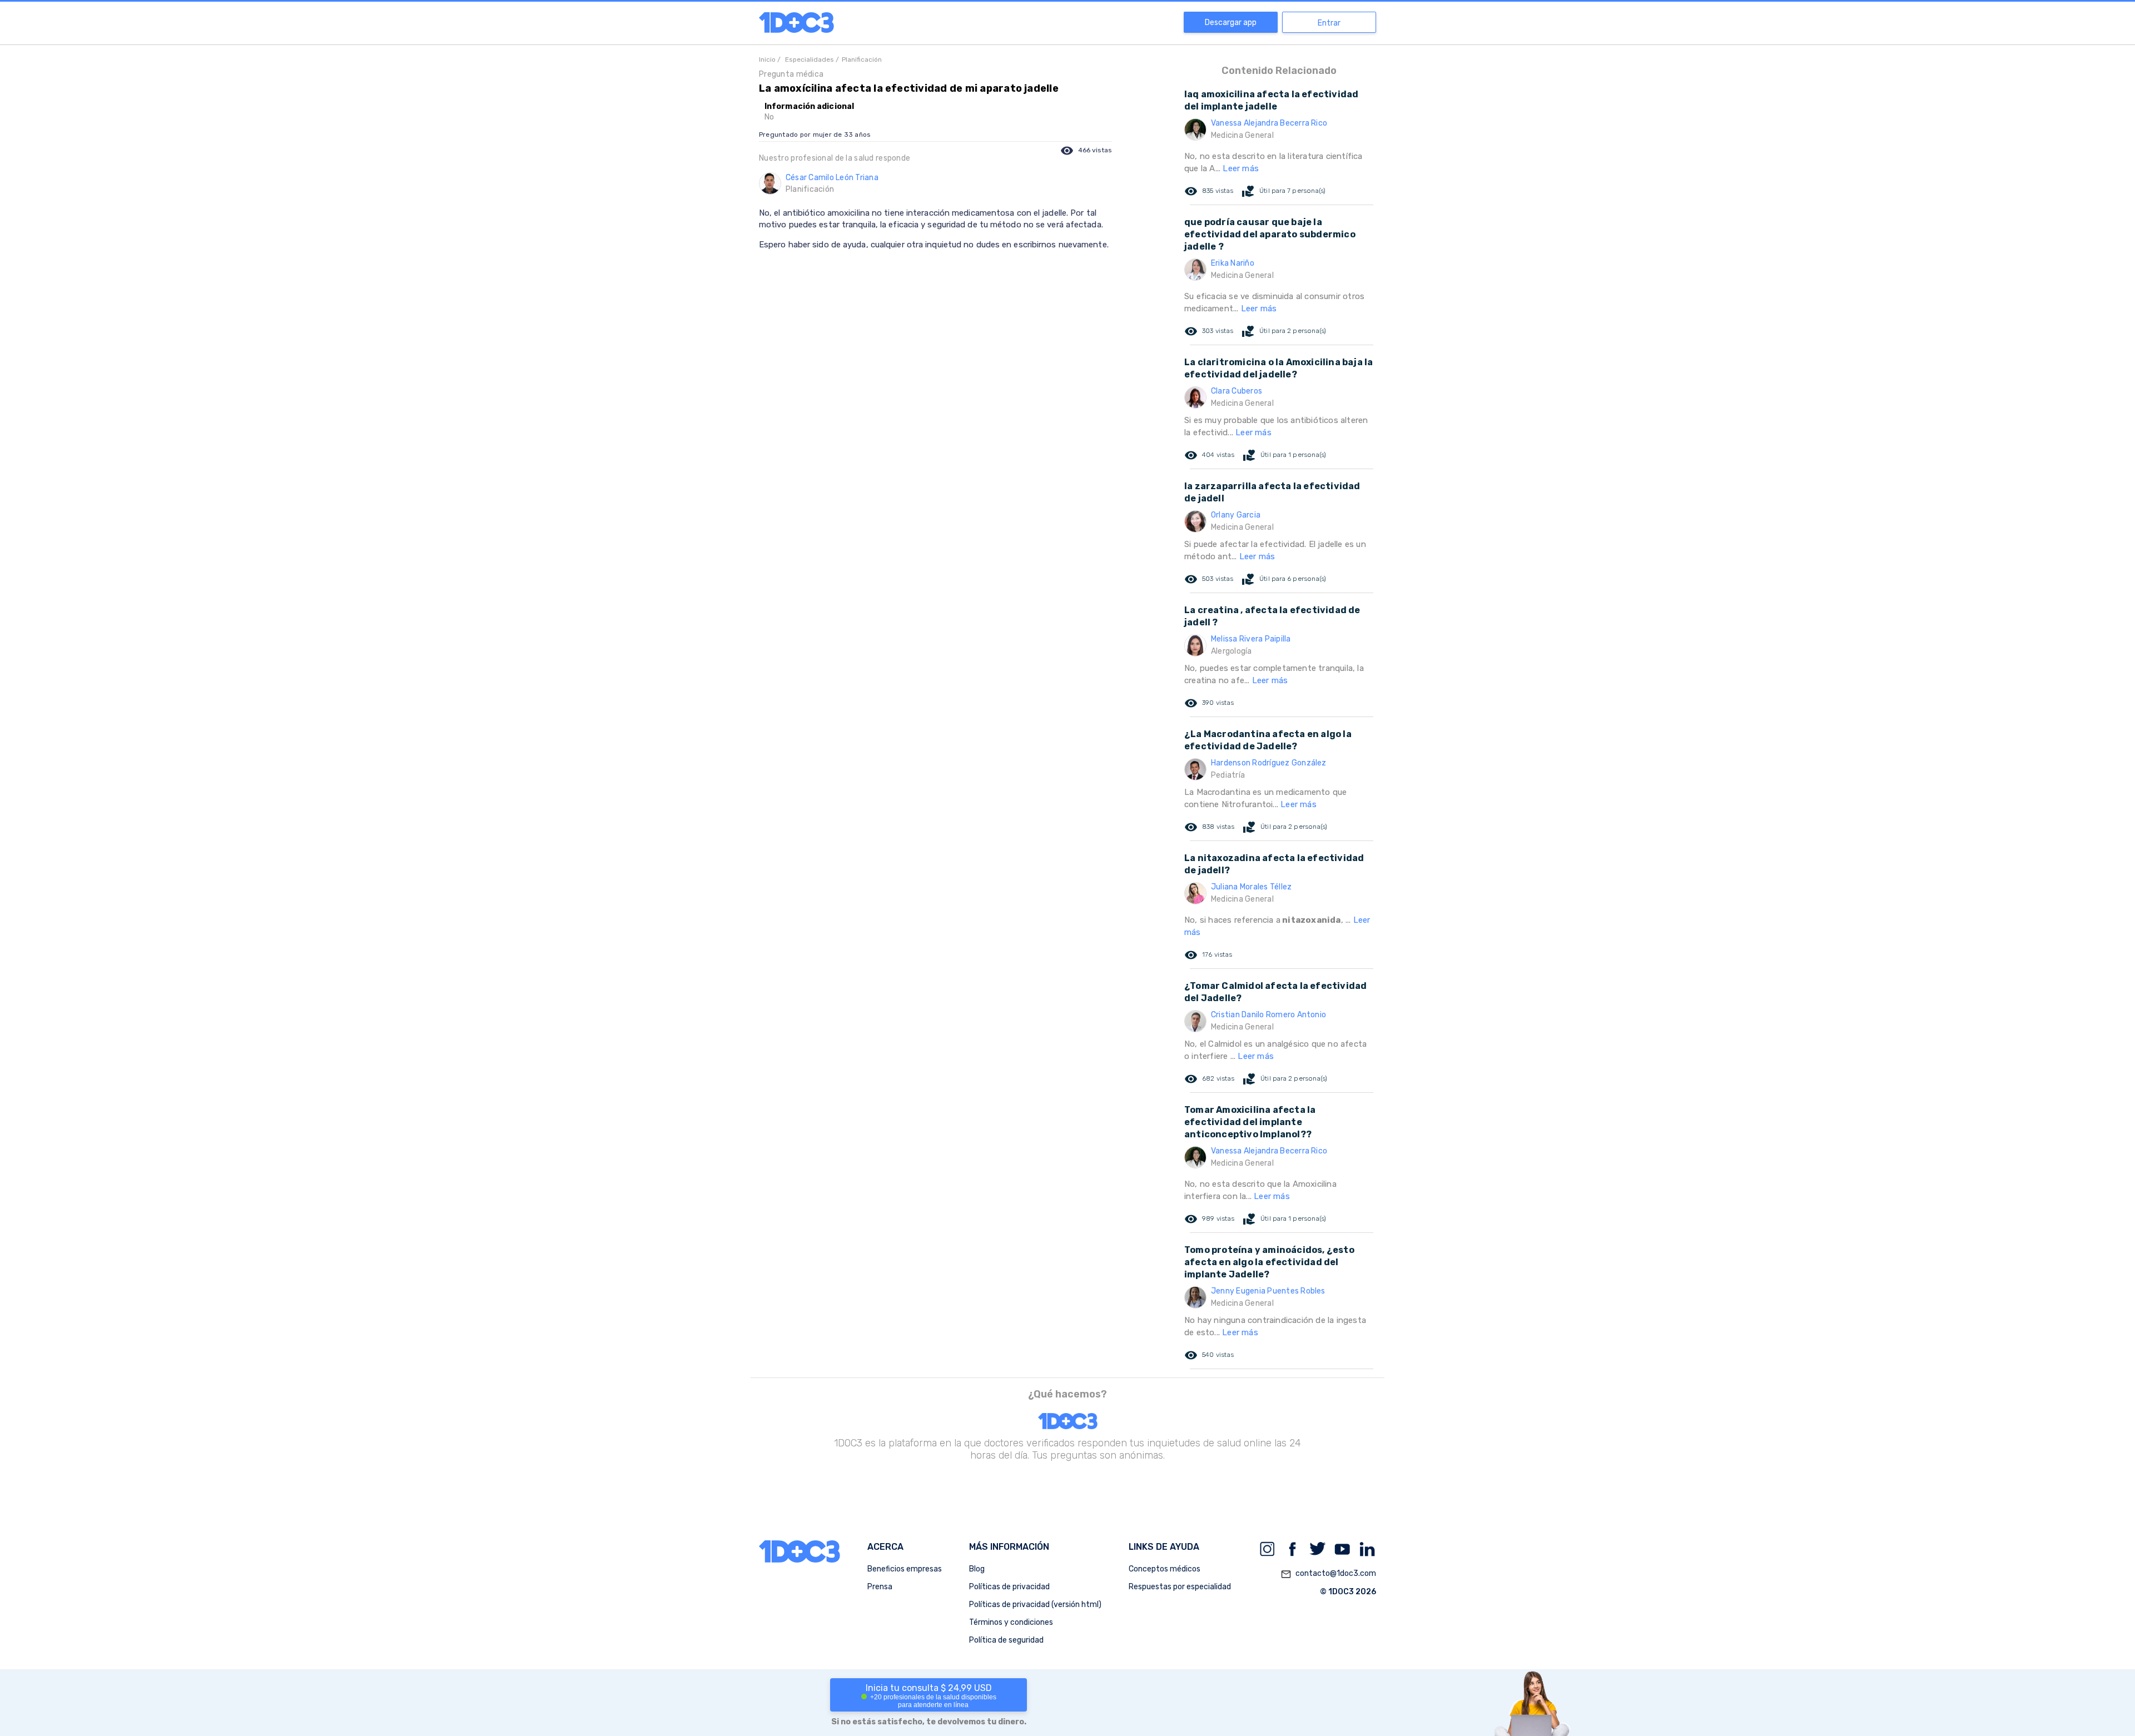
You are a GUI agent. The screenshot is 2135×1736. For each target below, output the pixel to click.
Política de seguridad (1006, 1640)
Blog (977, 1569)
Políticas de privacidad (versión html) (1035, 1605)
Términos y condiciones (1011, 1622)
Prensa (880, 1587)
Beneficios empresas (905, 1569)
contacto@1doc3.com (1328, 1574)
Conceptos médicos (1165, 1569)
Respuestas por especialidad (1180, 1587)
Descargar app (1231, 23)
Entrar (1329, 23)
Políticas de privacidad (1009, 1587)
